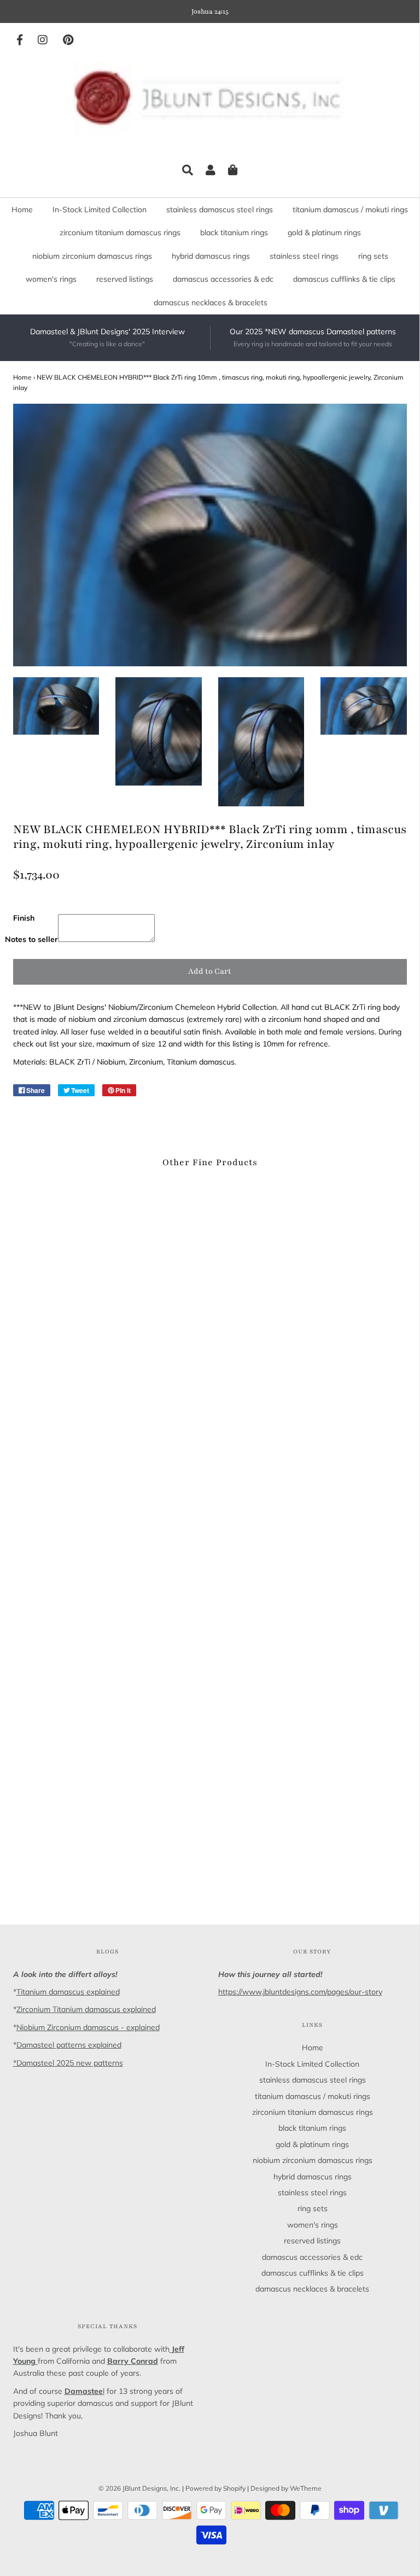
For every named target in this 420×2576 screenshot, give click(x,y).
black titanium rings (234, 232)
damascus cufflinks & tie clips (344, 279)
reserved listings (125, 279)
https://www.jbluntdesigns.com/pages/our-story (300, 1992)
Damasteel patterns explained (69, 2045)
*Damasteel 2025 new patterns (68, 2063)
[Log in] (211, 170)
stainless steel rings (304, 256)
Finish (24, 918)
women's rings (51, 279)
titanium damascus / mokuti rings (350, 210)
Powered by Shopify (215, 2488)
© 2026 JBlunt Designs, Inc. (139, 2488)
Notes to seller (31, 939)
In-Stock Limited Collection (100, 210)
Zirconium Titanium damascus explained (86, 2009)
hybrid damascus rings (211, 256)
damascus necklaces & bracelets (211, 303)
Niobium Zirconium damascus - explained (88, 2027)
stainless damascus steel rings (220, 210)
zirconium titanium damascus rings (120, 232)
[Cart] (233, 170)
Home (22, 210)
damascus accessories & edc (223, 279)
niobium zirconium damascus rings (92, 256)
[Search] (188, 170)
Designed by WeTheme (286, 2488)
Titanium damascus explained (68, 1992)
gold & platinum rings (324, 232)
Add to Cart (210, 971)
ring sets (373, 256)
